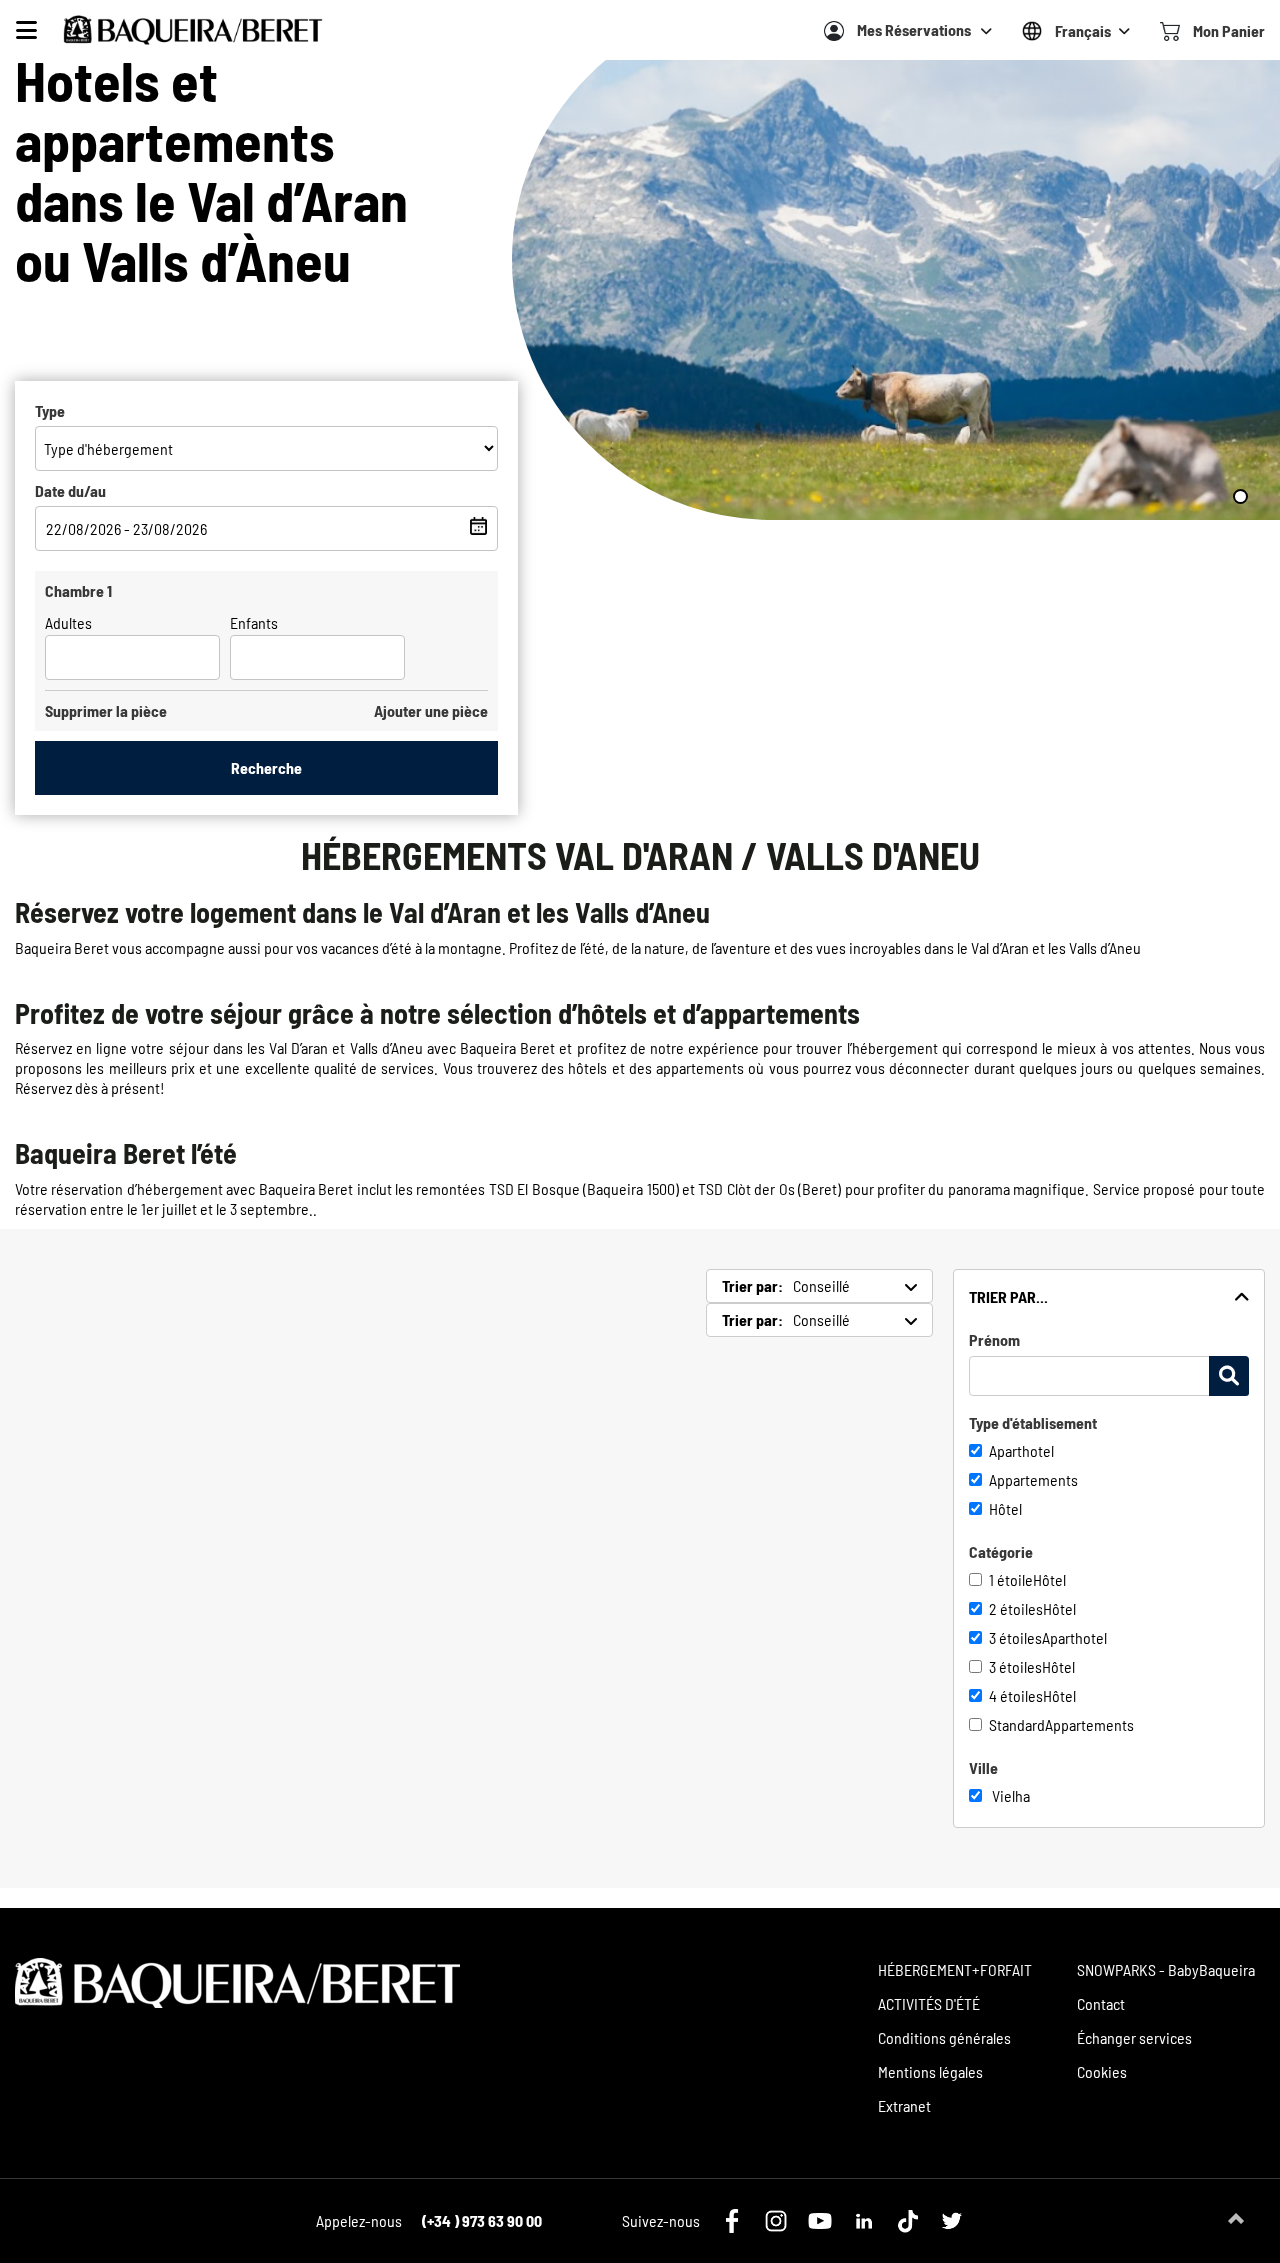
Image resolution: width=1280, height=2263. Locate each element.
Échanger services (1134, 2037)
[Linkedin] (864, 2221)
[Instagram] (776, 2221)
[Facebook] (732, 2221)
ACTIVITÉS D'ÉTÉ (929, 2003)
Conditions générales (944, 2037)
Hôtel (1005, 1508)
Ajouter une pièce (431, 710)
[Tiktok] (908, 2221)
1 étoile (1011, 1579)
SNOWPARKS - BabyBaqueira (1166, 1969)
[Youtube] (820, 2221)
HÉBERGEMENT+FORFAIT (955, 1969)
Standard (1017, 1724)
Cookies (1102, 2071)
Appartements (1033, 1479)
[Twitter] (952, 2221)
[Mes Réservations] (834, 31)
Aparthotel (1021, 1450)
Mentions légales (930, 2071)
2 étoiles (1016, 1608)
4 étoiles (1016, 1695)
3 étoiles (1015, 1637)
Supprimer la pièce (106, 710)
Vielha (1011, 1795)
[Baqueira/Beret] (193, 30)
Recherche (266, 767)
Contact (1101, 2003)
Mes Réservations (914, 29)
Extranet (904, 2105)
